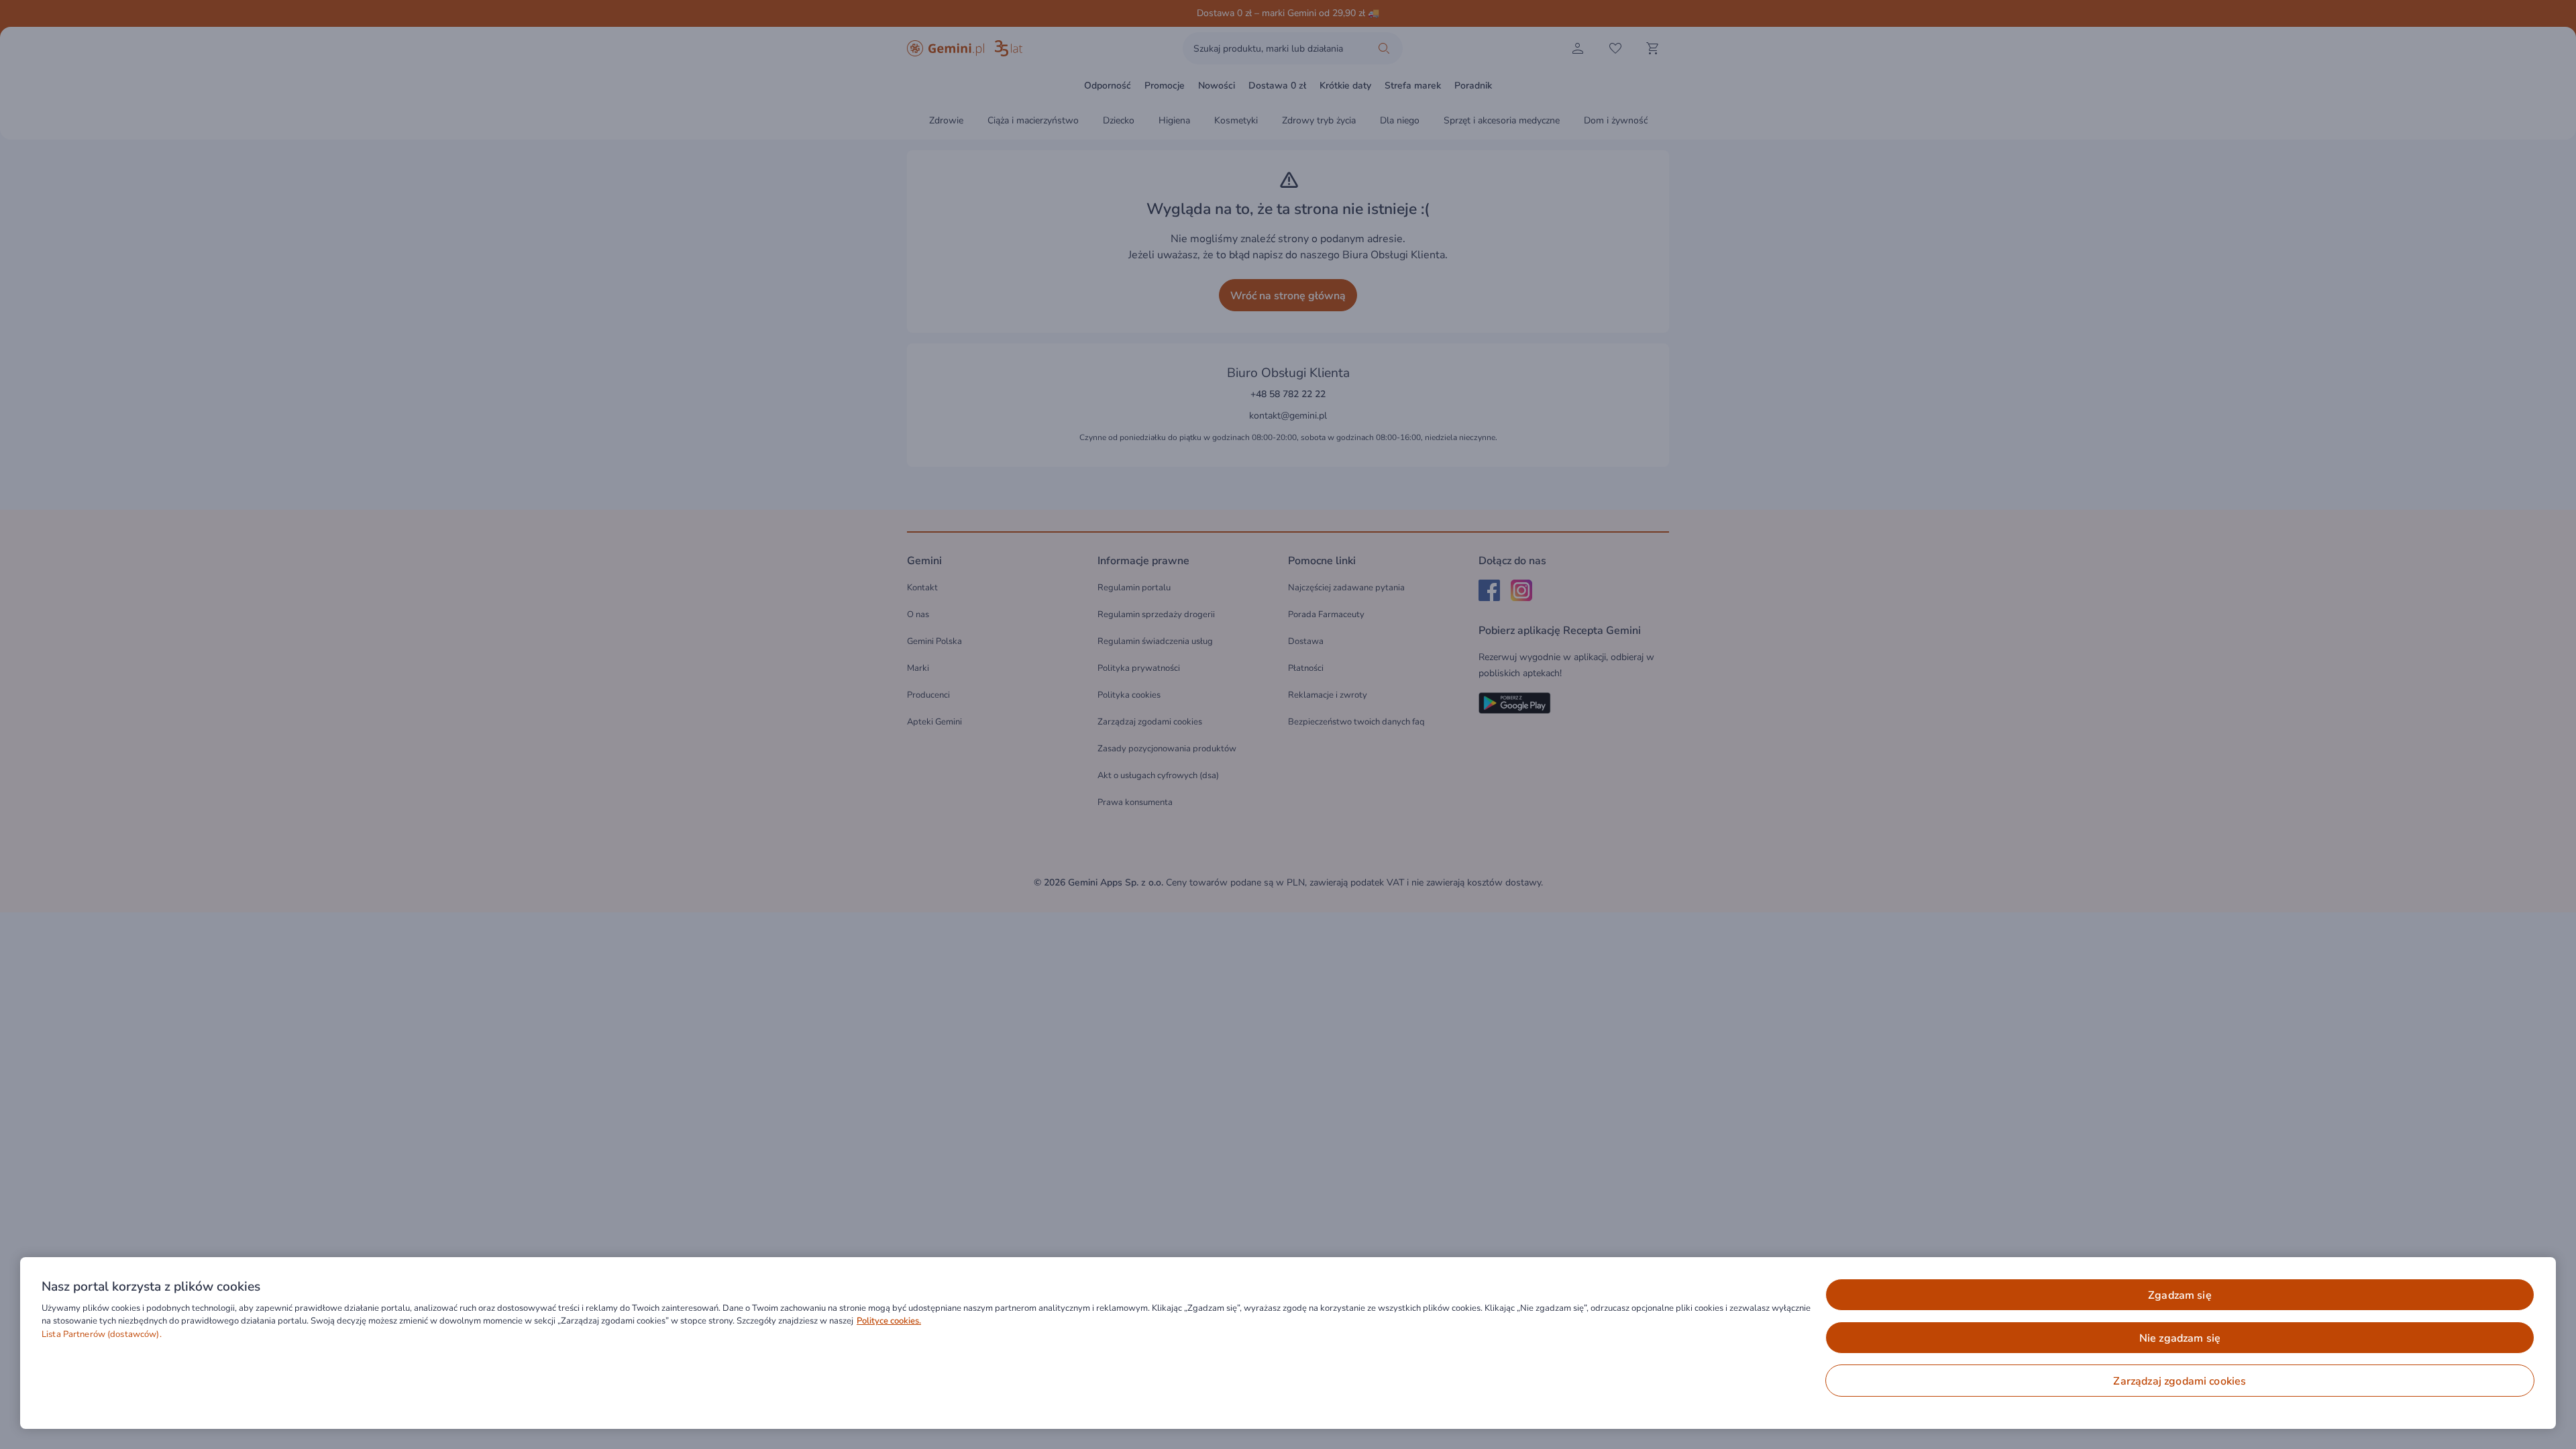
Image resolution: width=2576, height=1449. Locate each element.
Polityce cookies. (889, 1321)
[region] (1288, 1343)
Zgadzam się (2180, 1295)
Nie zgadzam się (2180, 1338)
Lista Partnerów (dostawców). (102, 1334)
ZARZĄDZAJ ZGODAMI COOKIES (2180, 1381)
